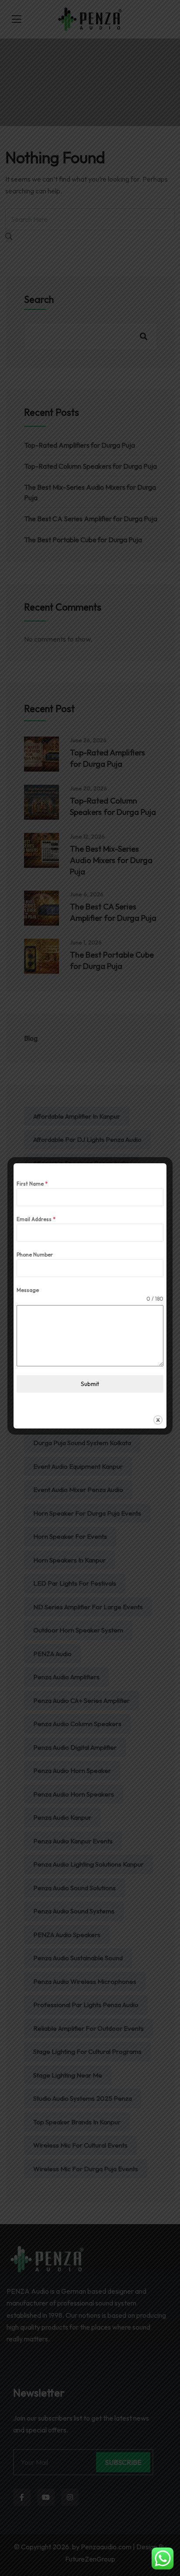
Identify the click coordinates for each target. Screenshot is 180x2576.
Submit (90, 1384)
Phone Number (35, 1255)
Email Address (36, 1219)
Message (28, 1290)
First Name (32, 1184)
